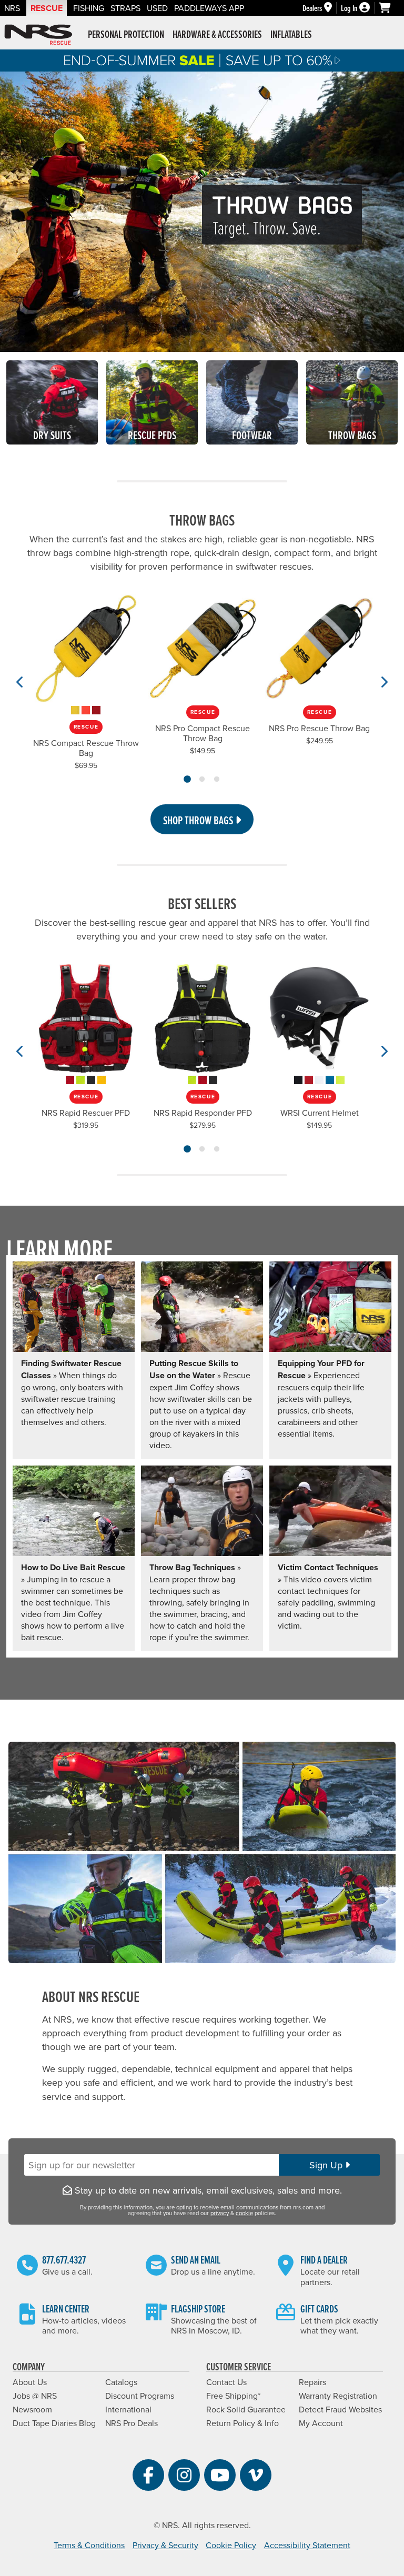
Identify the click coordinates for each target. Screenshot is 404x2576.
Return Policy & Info (243, 2423)
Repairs (312, 2382)
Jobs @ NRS (35, 2396)
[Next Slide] (384, 682)
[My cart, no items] (389, 8)
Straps (125, 8)
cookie (244, 2213)
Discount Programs (140, 2396)
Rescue (47, 8)
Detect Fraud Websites (340, 2409)
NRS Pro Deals (132, 2423)
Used (157, 8)
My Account (321, 2423)
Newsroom (32, 2409)
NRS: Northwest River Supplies (38, 35)
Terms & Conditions (89, 2545)
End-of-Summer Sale (202, 60)
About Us (30, 2382)
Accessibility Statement (307, 2545)
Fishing (89, 8)
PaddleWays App (209, 8)
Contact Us (226, 2382)
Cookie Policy (231, 2545)
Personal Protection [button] (126, 34)
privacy (220, 2213)
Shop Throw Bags (199, 820)
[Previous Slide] (20, 682)
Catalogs (121, 2382)
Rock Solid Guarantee (246, 2409)
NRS (12, 8)
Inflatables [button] (291, 34)
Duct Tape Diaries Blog (54, 2423)
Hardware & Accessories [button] (217, 34)
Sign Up (327, 2165)
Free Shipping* (233, 2396)
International (128, 2409)
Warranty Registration (338, 2396)
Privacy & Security (165, 2545)
